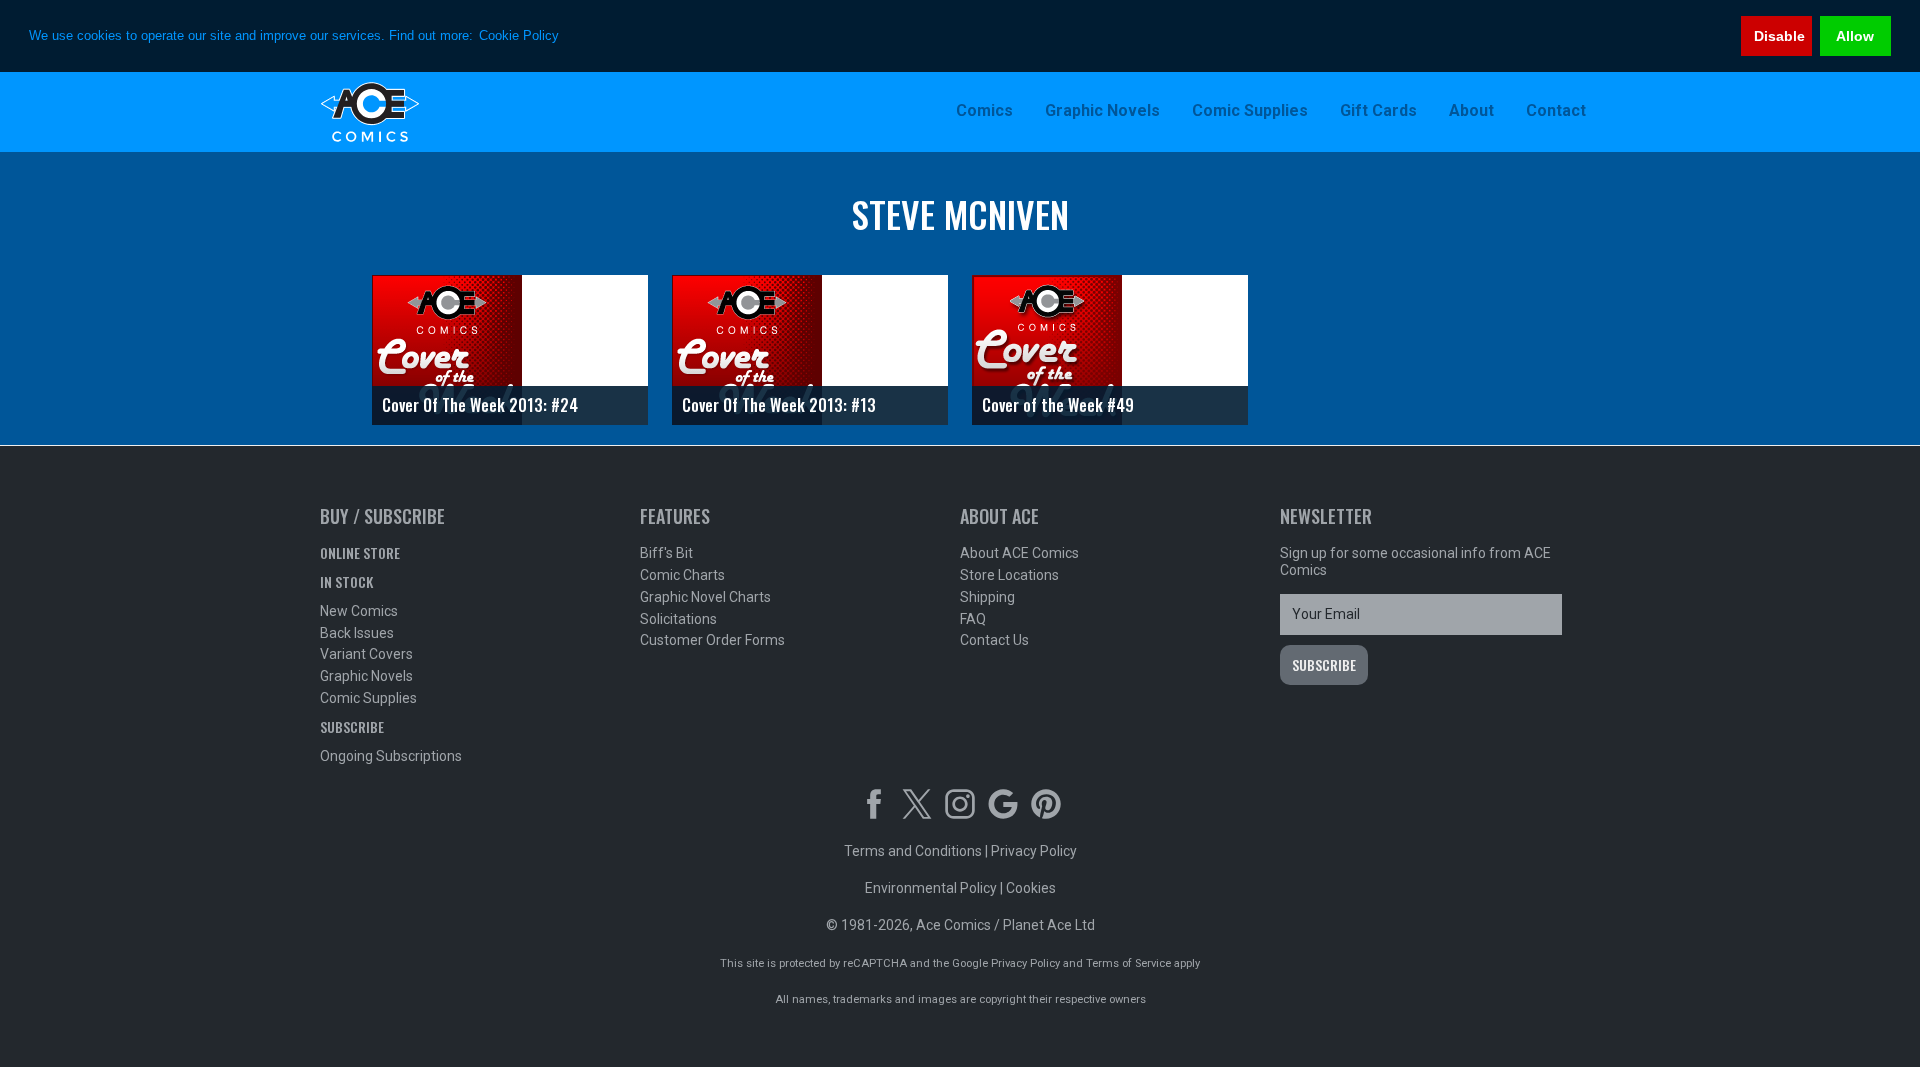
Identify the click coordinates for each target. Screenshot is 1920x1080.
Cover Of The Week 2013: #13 (779, 405)
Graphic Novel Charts (705, 597)
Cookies (1031, 888)
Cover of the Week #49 (1058, 405)
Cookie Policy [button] (519, 35)
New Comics (359, 611)
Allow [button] (1855, 36)
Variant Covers (366, 654)
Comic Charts (682, 575)
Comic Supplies (368, 698)
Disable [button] (1779, 36)
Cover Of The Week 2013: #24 (480, 405)
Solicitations (678, 619)
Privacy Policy (1034, 851)
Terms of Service (1128, 963)
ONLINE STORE (360, 552)
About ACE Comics (1019, 553)
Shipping (987, 597)
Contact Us (994, 640)
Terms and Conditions (913, 851)
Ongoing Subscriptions (391, 756)
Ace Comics (450, 112)
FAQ (973, 619)
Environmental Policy (931, 888)
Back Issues (357, 633)
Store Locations (1009, 575)
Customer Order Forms (712, 640)
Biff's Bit (666, 553)
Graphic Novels (366, 676)
